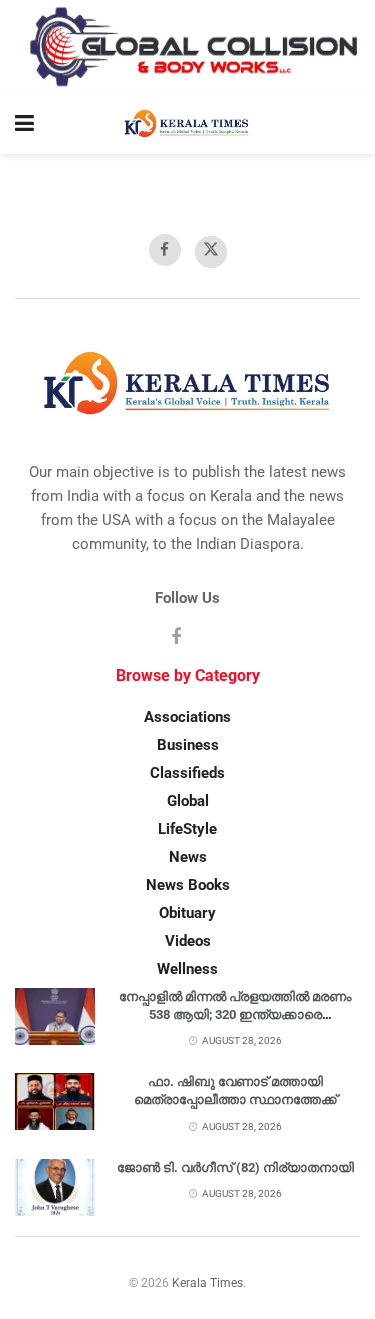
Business (188, 745)
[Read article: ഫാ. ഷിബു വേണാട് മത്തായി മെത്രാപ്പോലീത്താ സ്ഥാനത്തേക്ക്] (55, 1101)
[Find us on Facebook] (165, 250)
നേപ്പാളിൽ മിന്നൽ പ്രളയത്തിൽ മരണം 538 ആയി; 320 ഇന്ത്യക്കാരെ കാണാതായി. (235, 1014)
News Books (188, 885)
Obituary (187, 913)
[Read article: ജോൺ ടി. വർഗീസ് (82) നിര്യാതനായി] (55, 1187)
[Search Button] (350, 124)
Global (188, 801)
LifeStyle (187, 829)
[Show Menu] (24, 124)
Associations (187, 717)
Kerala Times (207, 1283)
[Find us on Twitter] (211, 252)
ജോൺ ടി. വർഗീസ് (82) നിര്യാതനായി (235, 1167)
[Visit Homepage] (187, 124)
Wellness (187, 969)
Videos (188, 941)
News (188, 857)
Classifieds (187, 773)
